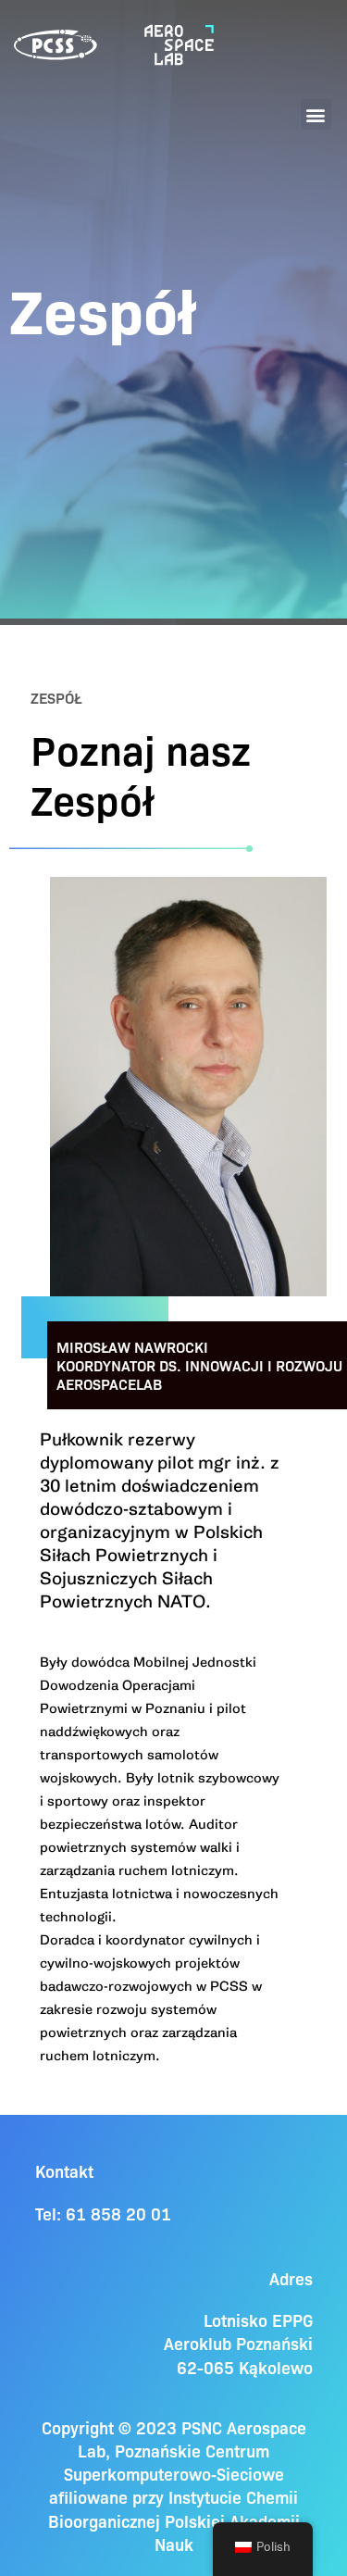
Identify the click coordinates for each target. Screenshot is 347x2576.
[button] (316, 114)
